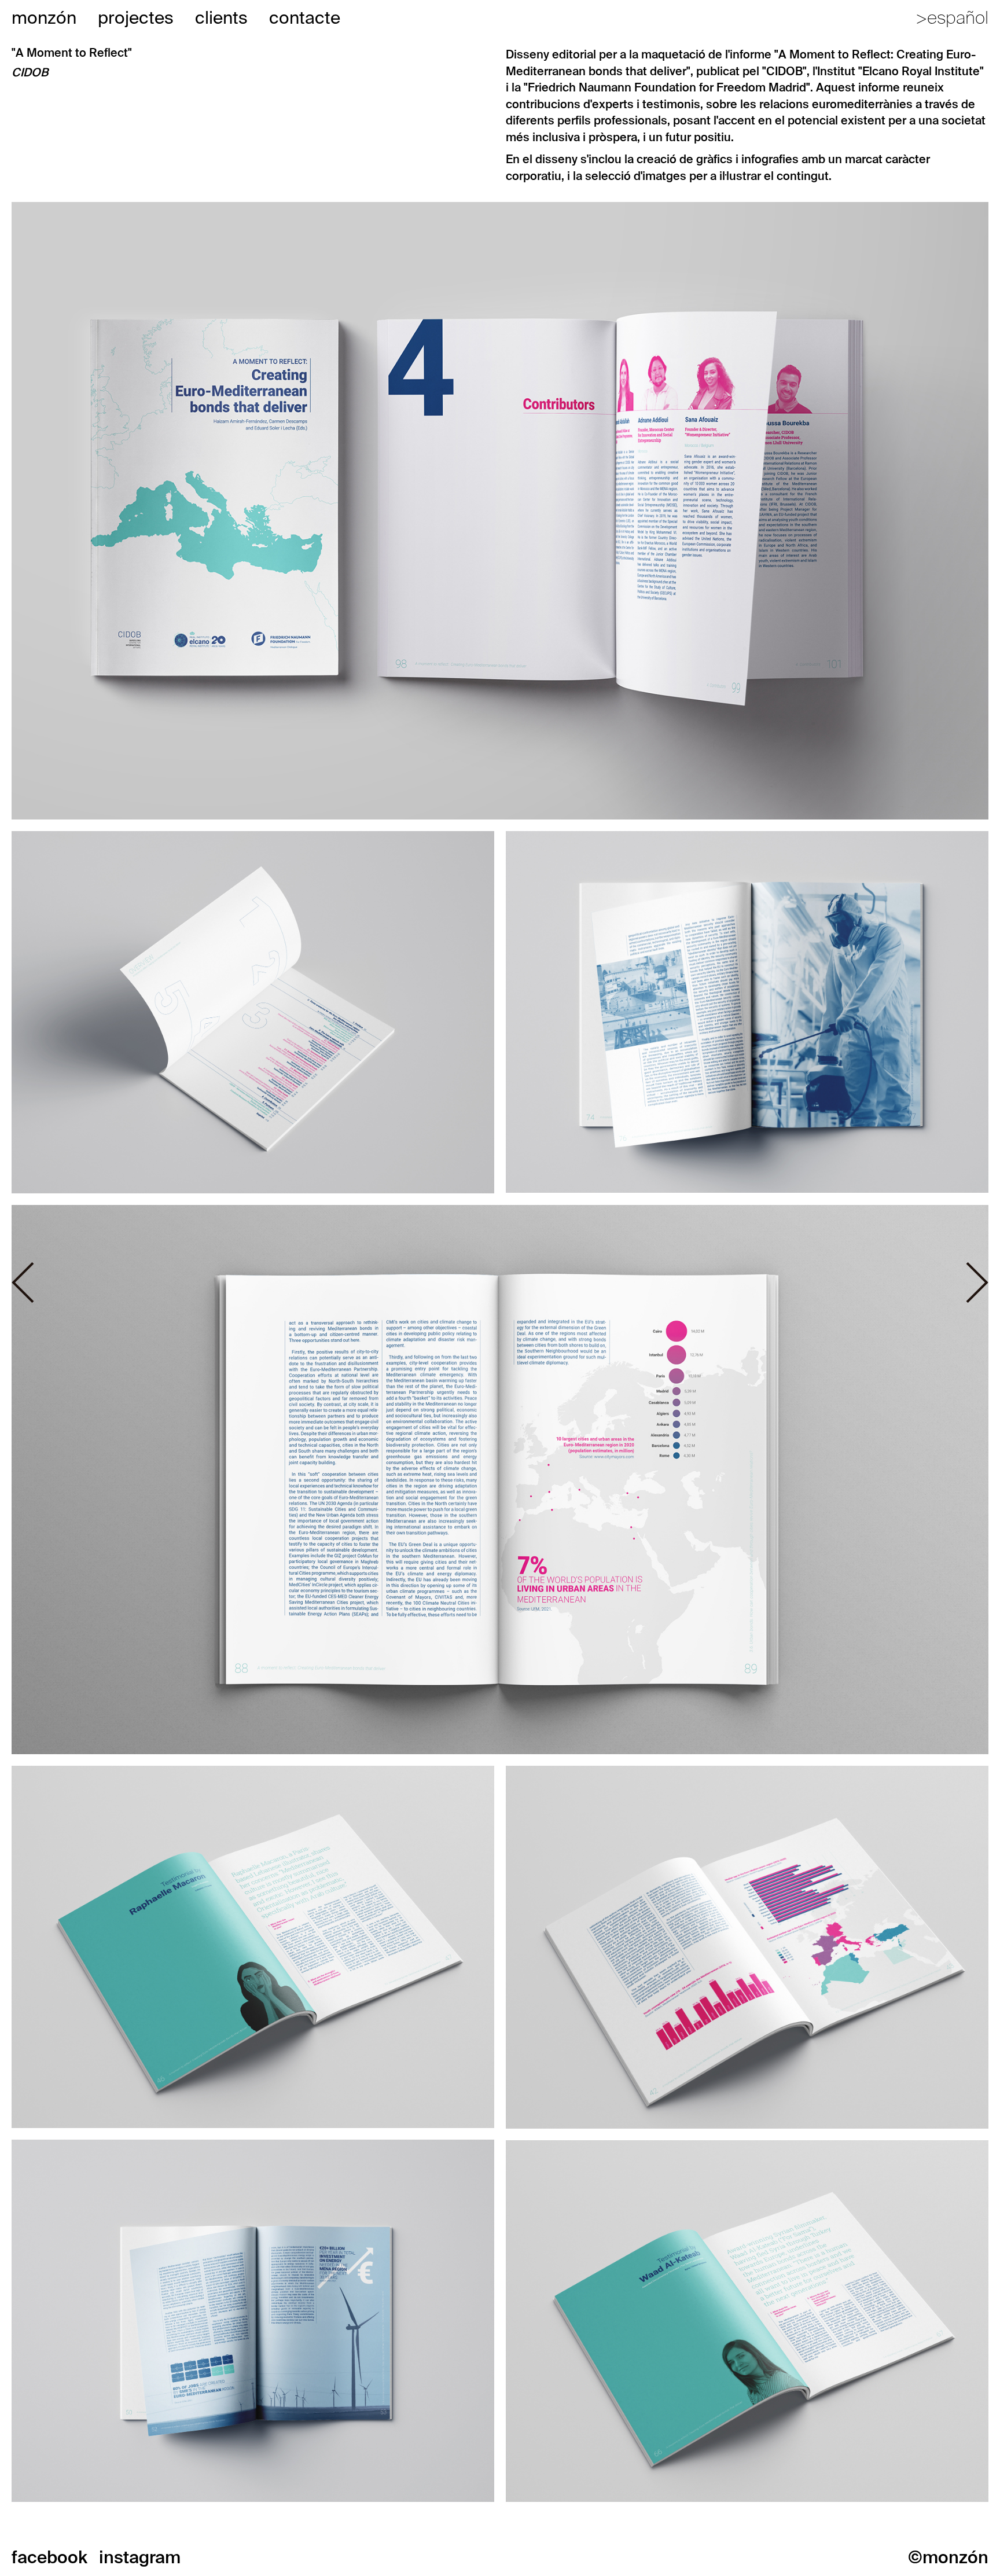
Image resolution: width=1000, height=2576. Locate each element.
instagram (140, 2557)
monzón (44, 18)
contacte (305, 18)
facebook (49, 2557)
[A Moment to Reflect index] (253, 1011)
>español (952, 18)
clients (221, 18)
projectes (136, 18)
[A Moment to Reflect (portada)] (500, 510)
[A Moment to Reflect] (747, 1011)
